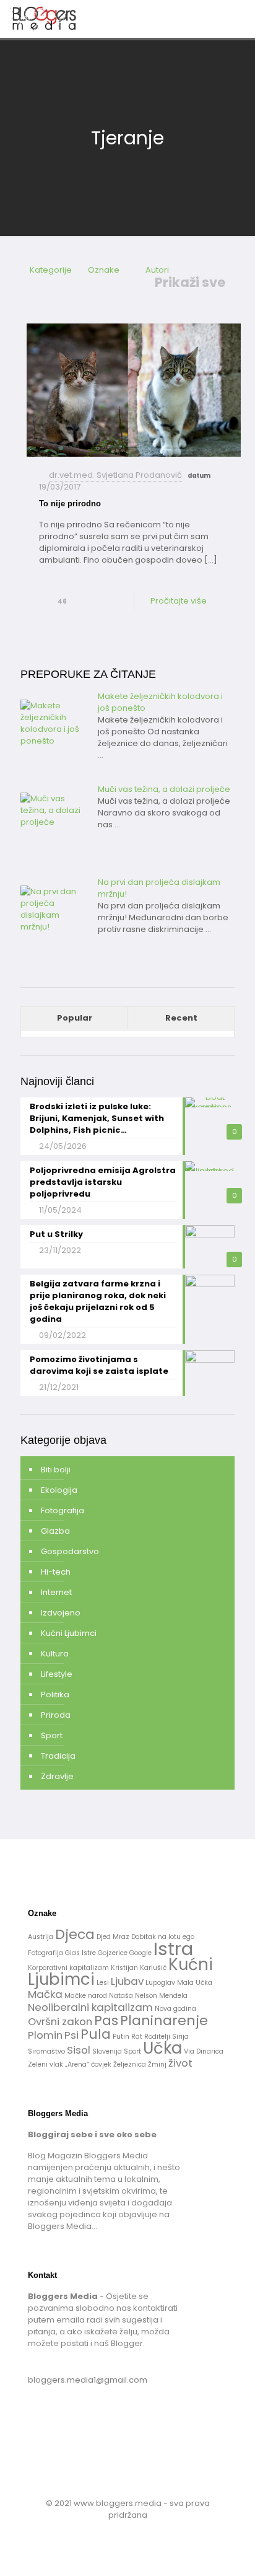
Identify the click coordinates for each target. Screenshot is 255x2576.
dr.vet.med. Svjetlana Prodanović (115, 475)
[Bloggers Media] (53, 19)
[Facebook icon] (121, 2532)
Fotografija (63, 1510)
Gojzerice (113, 1953)
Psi (71, 2035)
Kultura (55, 1654)
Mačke (75, 1996)
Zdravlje (57, 1776)
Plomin (45, 2035)
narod (97, 1996)
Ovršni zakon (60, 2021)
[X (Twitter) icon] (134, 2532)
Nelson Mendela (161, 1996)
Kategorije (51, 270)
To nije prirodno (70, 503)
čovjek (101, 2064)
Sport (52, 1735)
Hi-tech (56, 1572)
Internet (56, 1592)
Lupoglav (160, 1983)
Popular (75, 1018)
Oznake (104, 270)
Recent (181, 1018)
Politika (55, 1695)
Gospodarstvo (70, 1551)
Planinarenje (164, 2020)
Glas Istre (80, 1953)
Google (140, 1953)
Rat (137, 2037)
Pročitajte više (179, 601)
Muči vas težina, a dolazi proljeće (164, 789)
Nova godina (175, 2009)
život (180, 2063)
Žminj (157, 2064)
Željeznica (130, 2064)
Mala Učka (195, 1983)
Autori (157, 270)
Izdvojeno (61, 1613)
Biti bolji (56, 1470)
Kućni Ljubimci (69, 1633)
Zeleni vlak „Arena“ (58, 2064)
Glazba (55, 1531)
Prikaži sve (190, 283)
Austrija (41, 1937)
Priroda (56, 1715)
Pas (106, 2020)
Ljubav (127, 1981)
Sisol (79, 2050)
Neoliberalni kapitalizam (90, 2007)
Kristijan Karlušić (139, 1968)
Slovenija (107, 2051)
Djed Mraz (113, 1937)
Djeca (75, 1934)
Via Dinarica (204, 2051)
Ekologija (59, 1490)
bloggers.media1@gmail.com (88, 2380)
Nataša (121, 1996)
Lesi (103, 1983)
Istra (173, 1949)
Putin (121, 2037)
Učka (162, 2048)
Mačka (45, 1994)
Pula (96, 2034)
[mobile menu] (238, 19)
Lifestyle (57, 1674)
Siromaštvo (46, 2051)
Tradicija (58, 1756)
